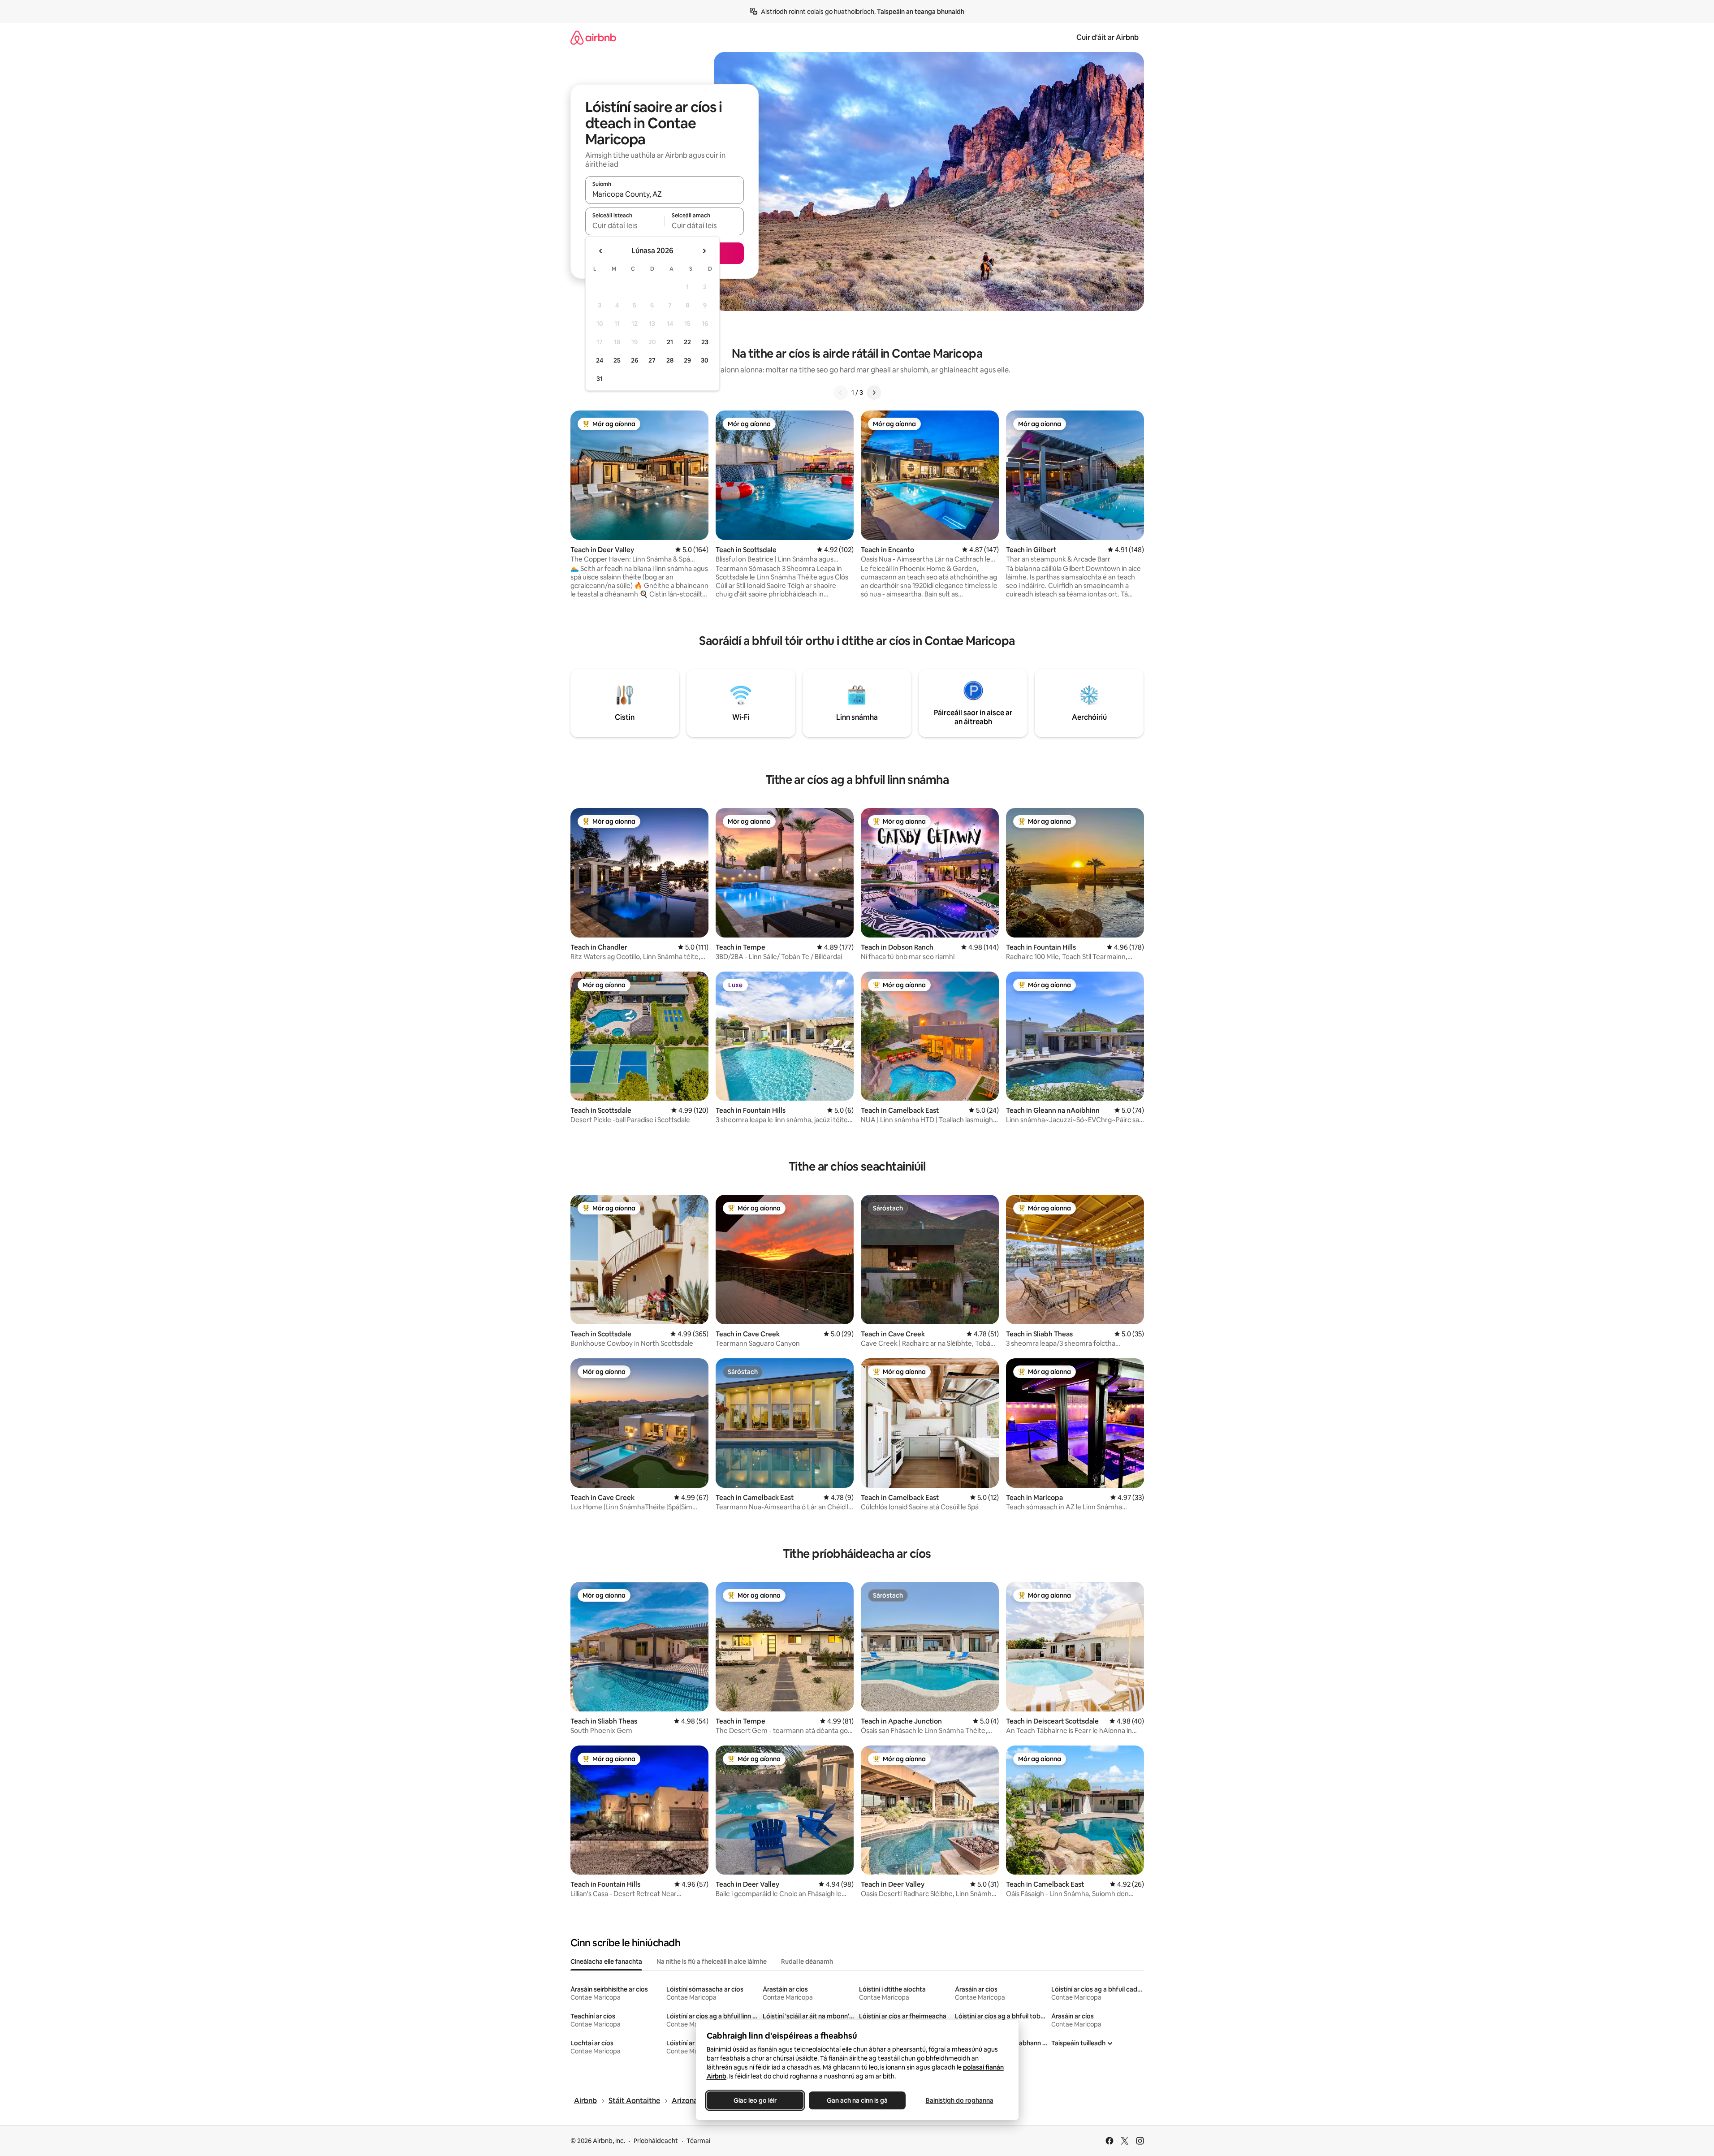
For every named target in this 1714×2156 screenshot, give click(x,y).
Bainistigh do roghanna (959, 2100)
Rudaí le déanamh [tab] (807, 1962)
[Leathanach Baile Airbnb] (593, 37)
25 (617, 360)
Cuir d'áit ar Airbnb (1107, 37)
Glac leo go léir (755, 2100)
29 (687, 360)
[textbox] (625, 225)
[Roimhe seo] (841, 393)
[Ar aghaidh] (874, 393)
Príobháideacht (656, 2141)
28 (670, 360)
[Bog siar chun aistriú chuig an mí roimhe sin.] (601, 251)
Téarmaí (698, 2141)
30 (705, 360)
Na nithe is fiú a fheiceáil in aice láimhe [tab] (712, 1962)
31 (600, 379)
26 (635, 360)
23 (705, 342)
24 (600, 360)
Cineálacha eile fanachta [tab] (606, 1962)
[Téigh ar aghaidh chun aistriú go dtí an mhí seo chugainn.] (704, 251)
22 (687, 342)
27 (652, 360)
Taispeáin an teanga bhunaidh (921, 12)
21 (670, 342)
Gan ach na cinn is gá (857, 2100)
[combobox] (665, 194)
